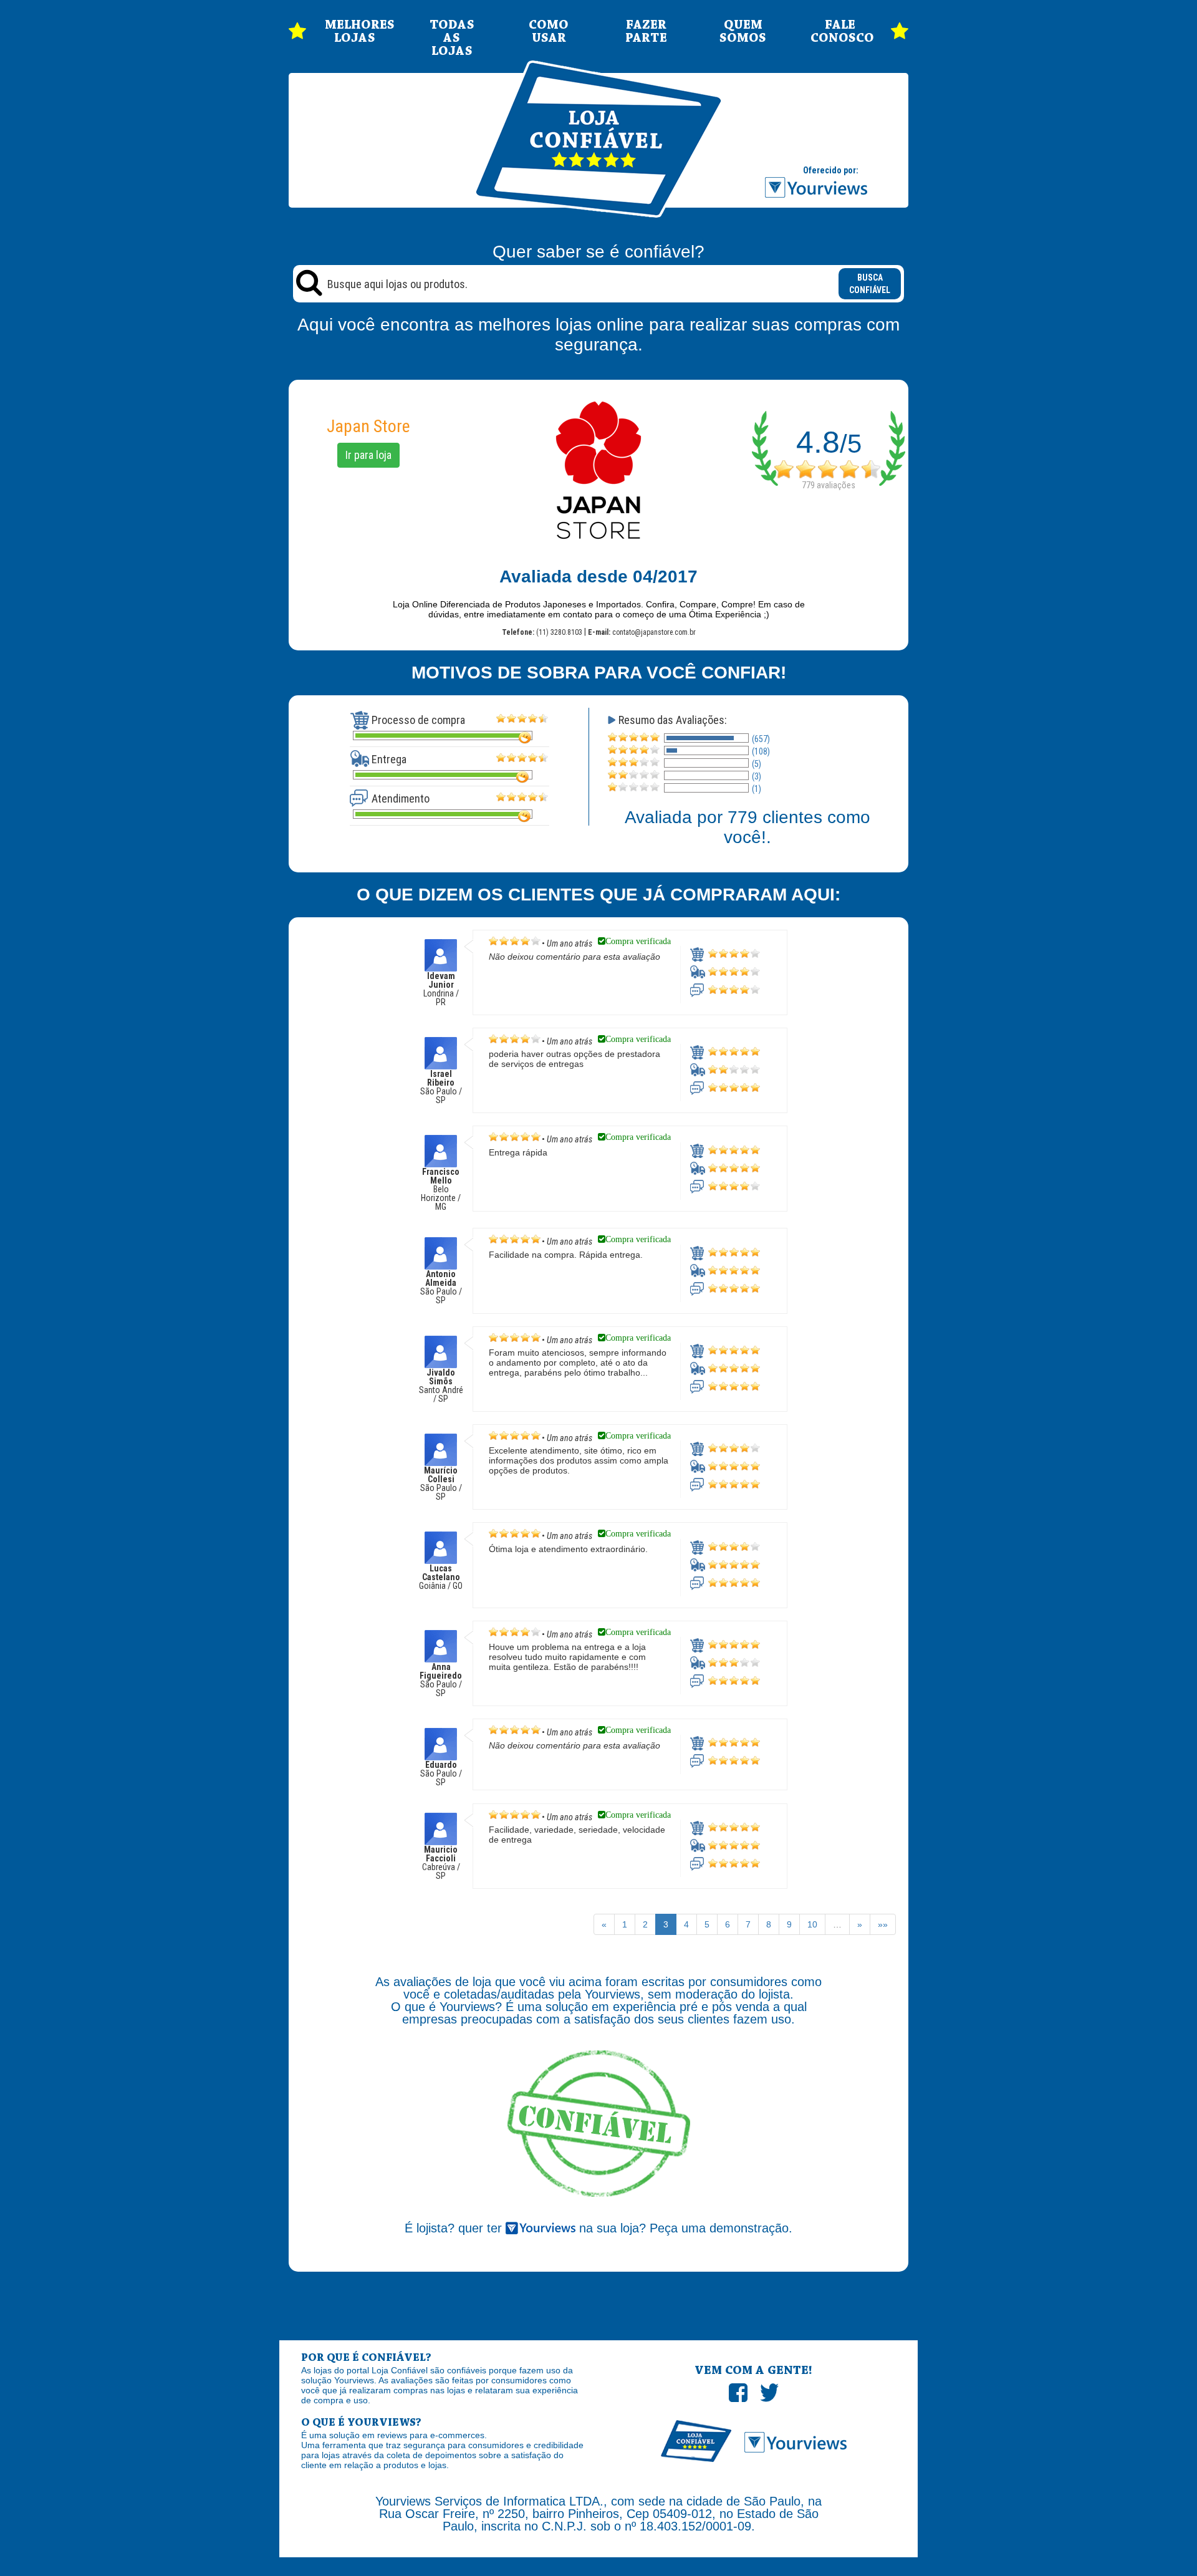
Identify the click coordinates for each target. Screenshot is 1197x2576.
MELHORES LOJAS (355, 32)
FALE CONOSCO (840, 32)
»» (883, 1924)
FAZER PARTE (646, 32)
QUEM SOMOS (743, 32)
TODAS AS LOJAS (452, 38)
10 (812, 1924)
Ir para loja (368, 455)
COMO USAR (549, 32)
